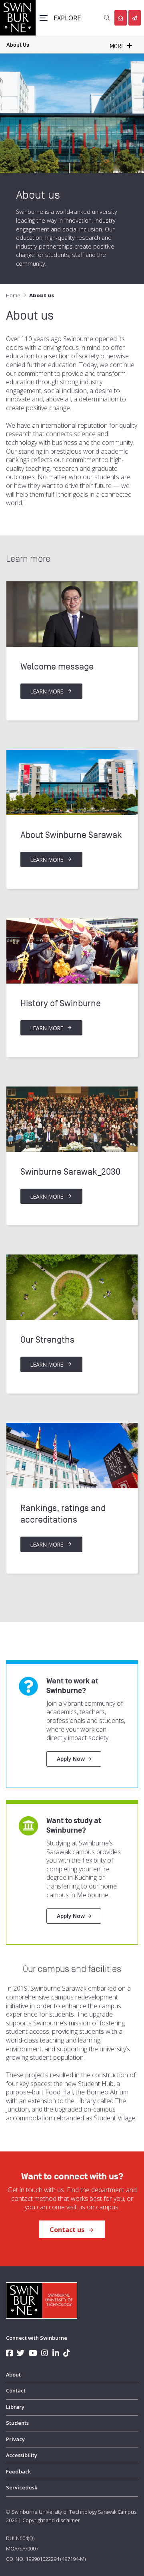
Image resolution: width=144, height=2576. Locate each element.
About (13, 2375)
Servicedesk (22, 2487)
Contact (16, 2390)
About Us (18, 45)
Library (15, 2407)
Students (17, 2423)
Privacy (15, 2439)
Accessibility (22, 2455)
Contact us (68, 2230)
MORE (118, 46)
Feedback (18, 2471)
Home (13, 295)
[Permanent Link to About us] (72, 614)
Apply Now (71, 1759)
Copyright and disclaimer (51, 2520)
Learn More (48, 691)
